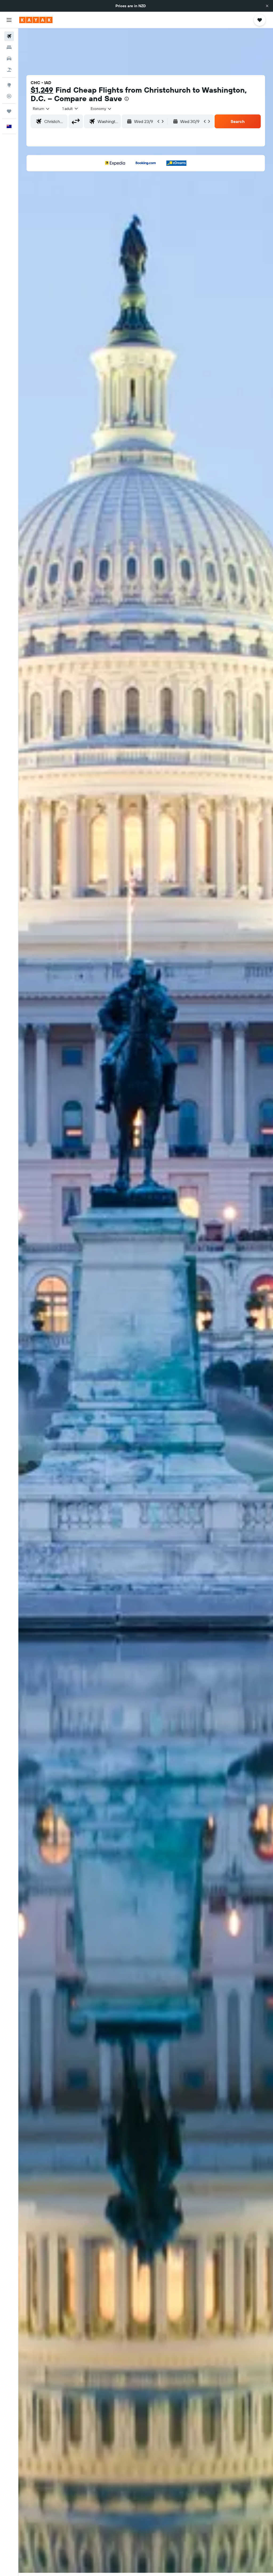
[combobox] (101, 109)
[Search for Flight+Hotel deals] (9, 70)
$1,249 (42, 90)
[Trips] (9, 111)
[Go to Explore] (9, 85)
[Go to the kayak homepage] (36, 20)
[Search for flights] (9, 36)
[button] (267, 6)
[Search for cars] (9, 59)
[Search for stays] (9, 47)
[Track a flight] (9, 96)
